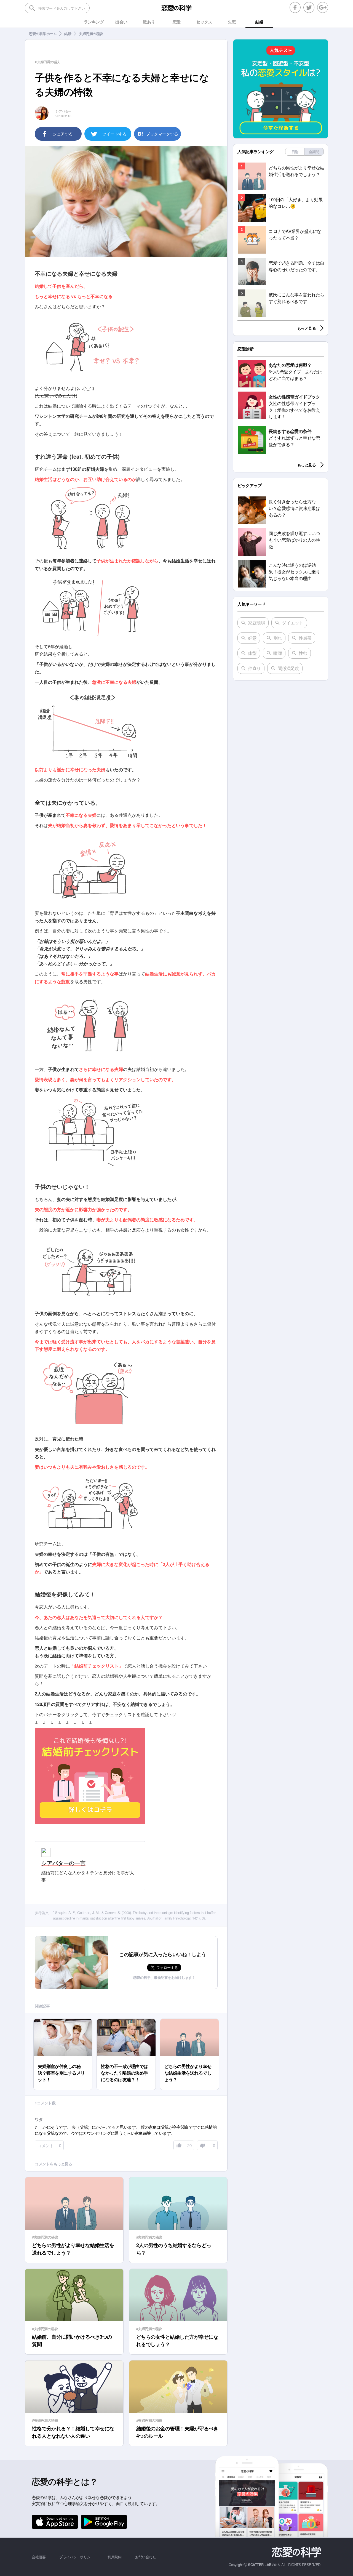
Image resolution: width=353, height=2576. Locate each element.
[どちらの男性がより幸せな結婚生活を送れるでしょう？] (189, 2021)
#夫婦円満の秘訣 (45, 2237)
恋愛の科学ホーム (43, 34)
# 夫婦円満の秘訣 (47, 62)
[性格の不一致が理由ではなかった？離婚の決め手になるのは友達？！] (126, 2021)
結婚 (68, 34)
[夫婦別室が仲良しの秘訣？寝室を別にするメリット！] (63, 2021)
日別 (295, 152)
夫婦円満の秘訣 (91, 34)
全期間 (314, 152)
